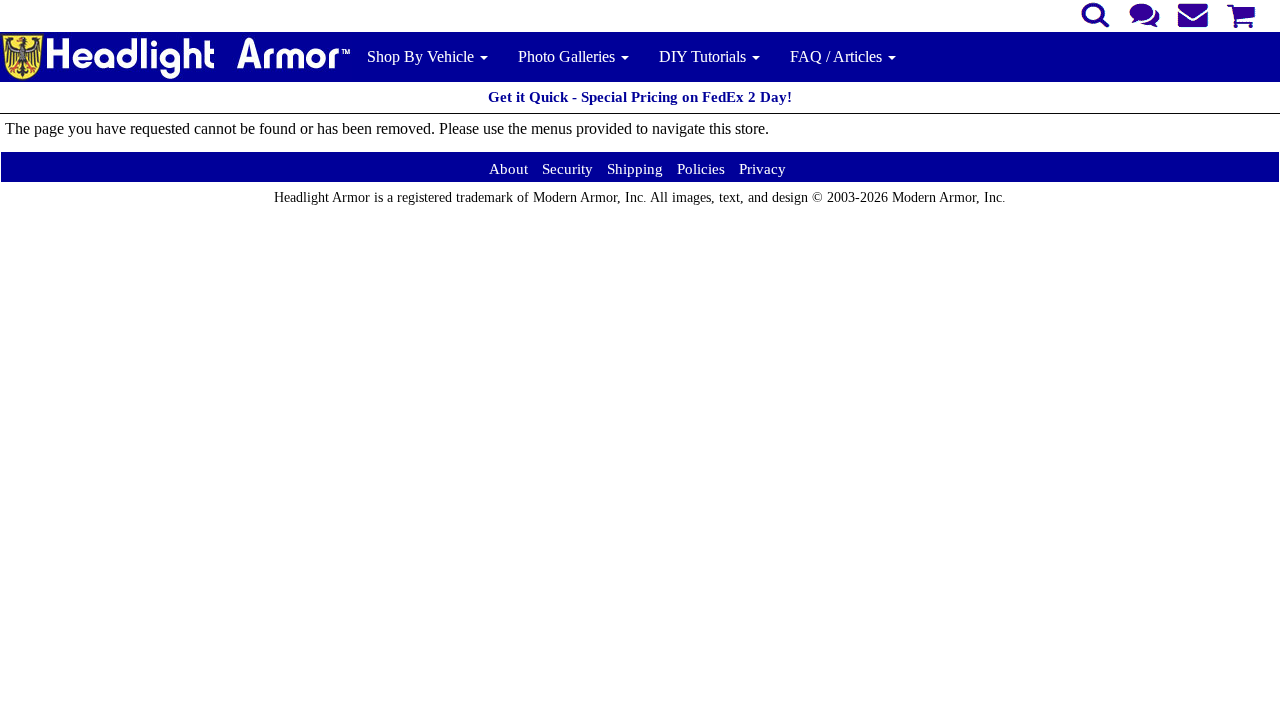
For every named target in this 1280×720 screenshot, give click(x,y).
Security (567, 169)
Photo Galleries (568, 56)
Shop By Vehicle (422, 56)
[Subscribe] (1193, 13)
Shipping (635, 169)
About (508, 169)
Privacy (762, 169)
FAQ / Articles (838, 56)
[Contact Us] (1144, 13)
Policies (701, 169)
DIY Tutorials (704, 56)
